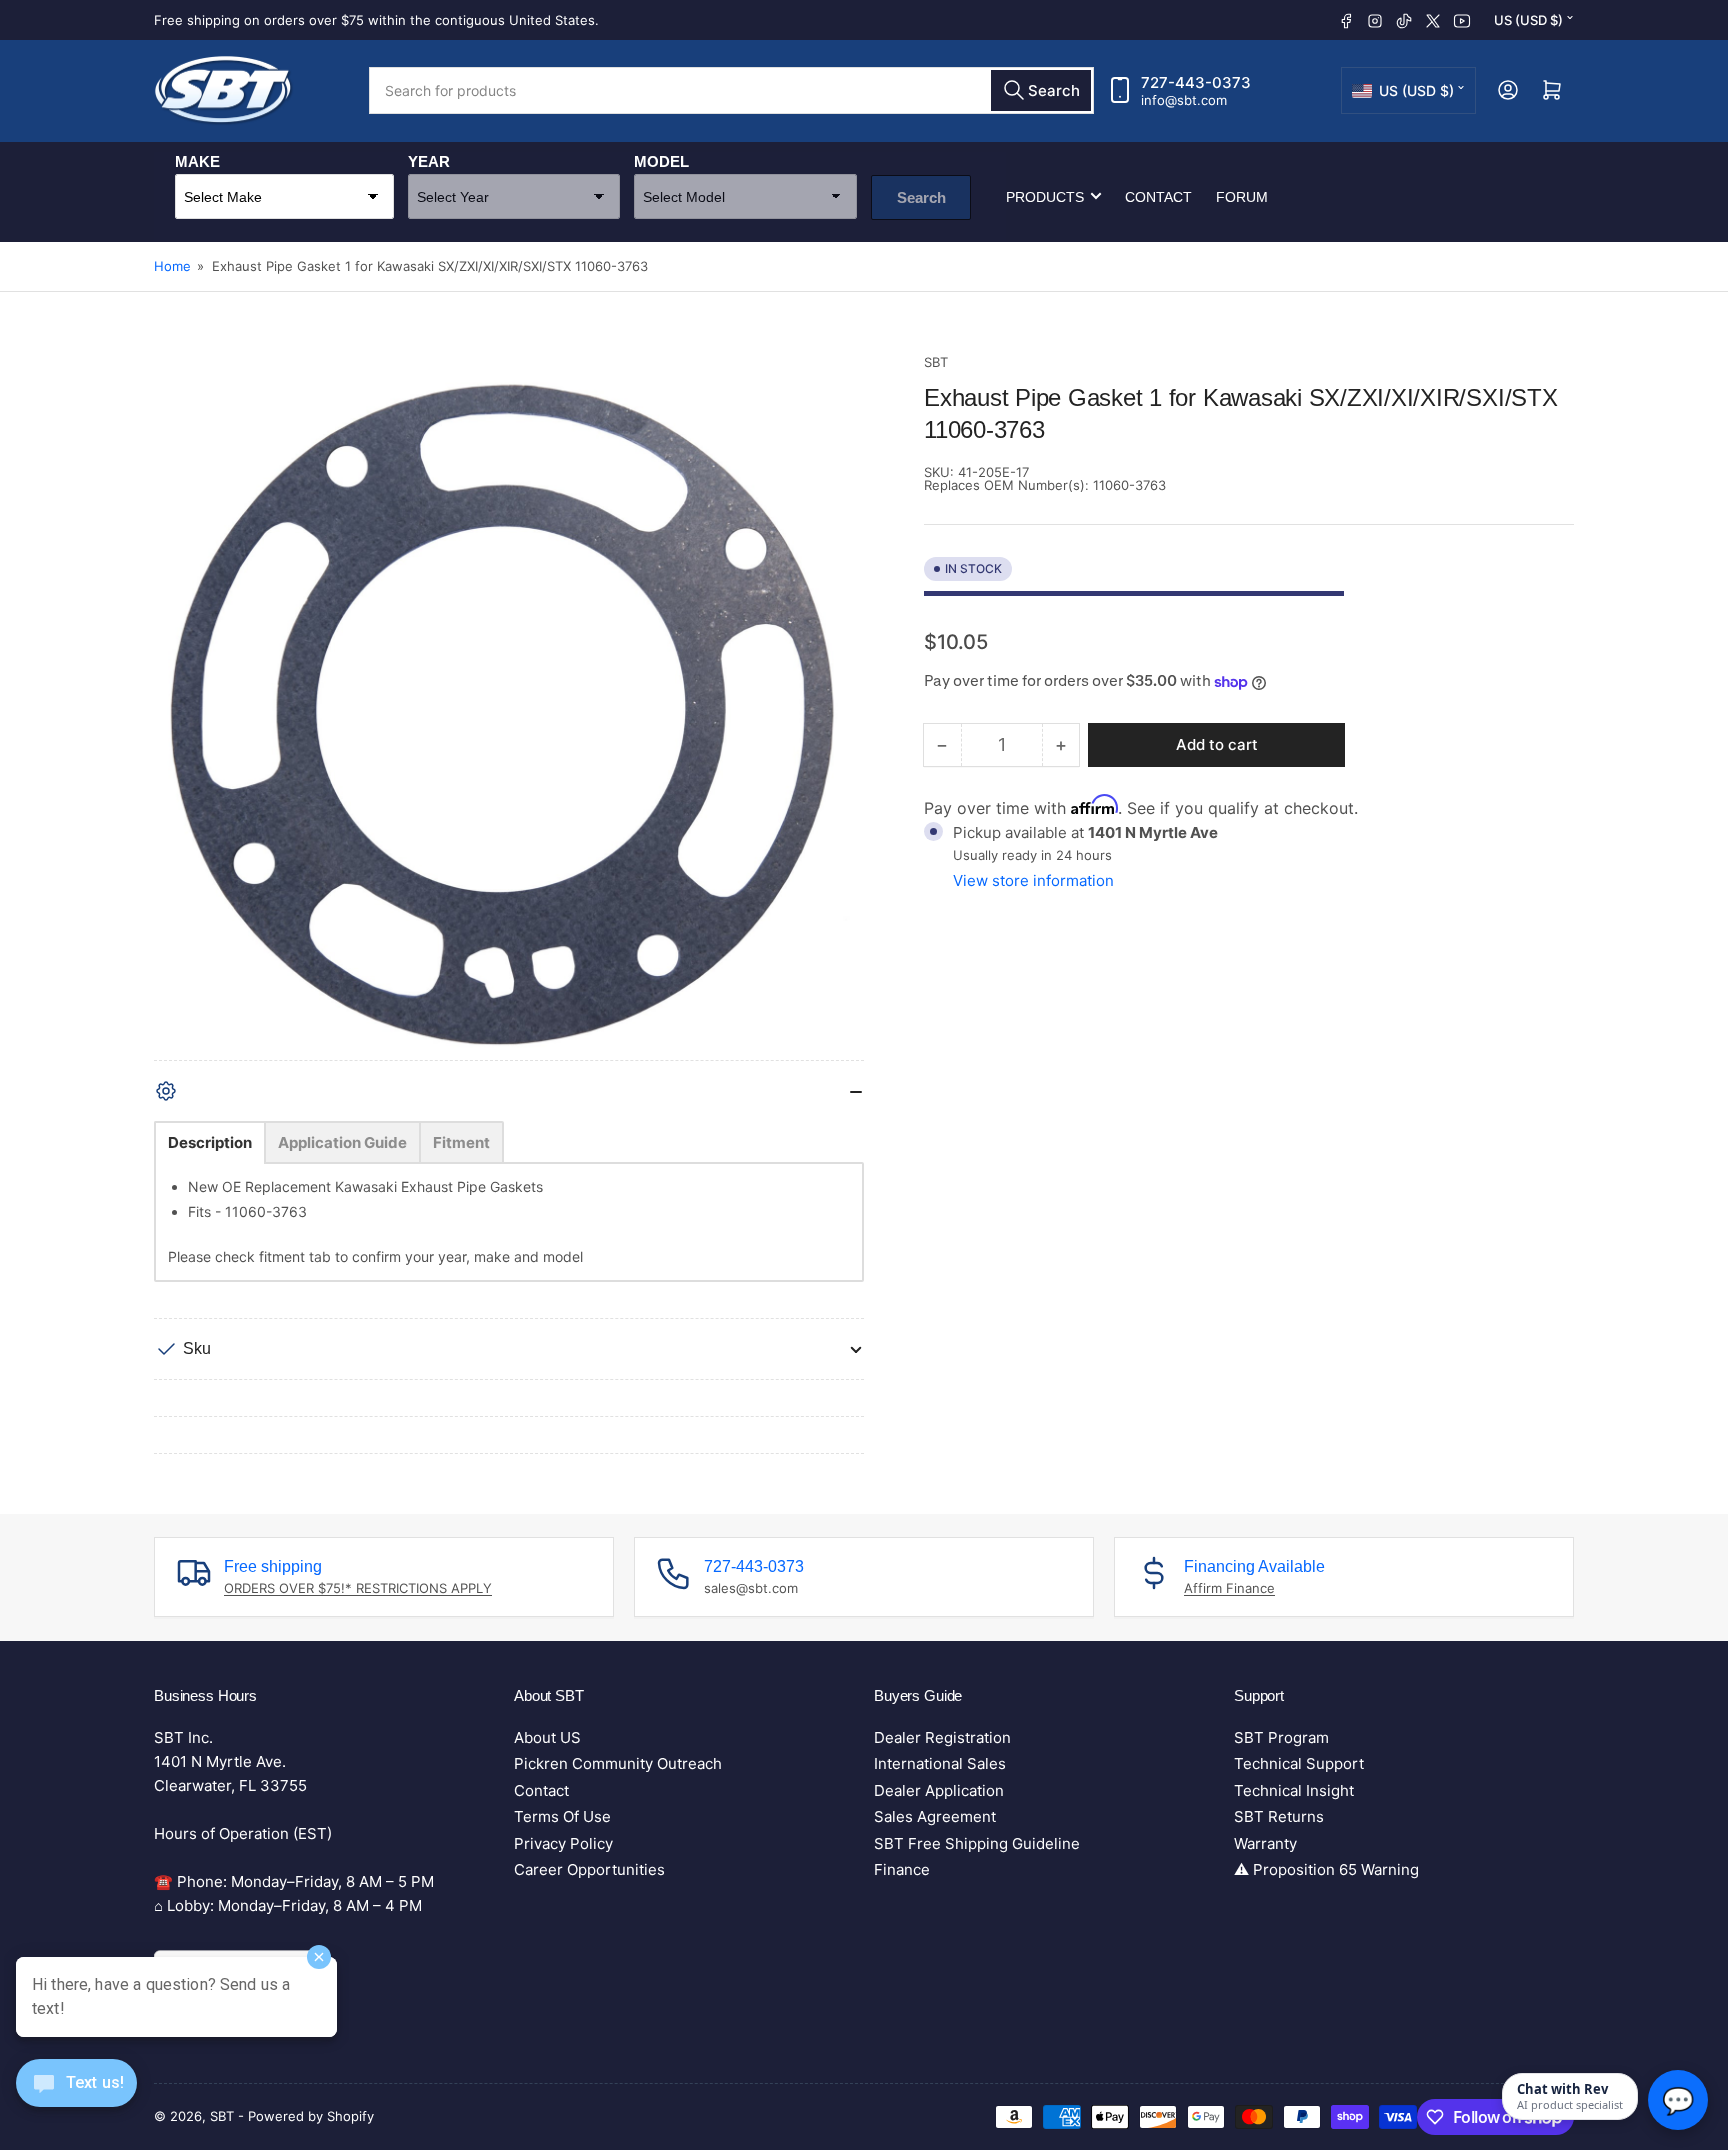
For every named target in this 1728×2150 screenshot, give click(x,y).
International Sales (940, 1763)
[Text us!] (76, 2098)
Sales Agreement (935, 1816)
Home (172, 266)
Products (1045, 196)
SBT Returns (1279, 1816)
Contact (1158, 196)
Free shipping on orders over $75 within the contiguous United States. (376, 20)
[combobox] (731, 90)
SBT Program (1281, 1737)
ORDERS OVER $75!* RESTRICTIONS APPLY (358, 1588)
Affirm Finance (1229, 1588)
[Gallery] (509, 706)
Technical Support (1299, 1763)
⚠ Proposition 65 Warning (1326, 1869)
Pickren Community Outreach (618, 1763)
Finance (902, 1869)
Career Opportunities (589, 1869)
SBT (936, 362)
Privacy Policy (563, 1843)
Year (429, 160)
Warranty (1265, 1843)
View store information (1033, 880)
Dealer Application (939, 1790)
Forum (1242, 196)
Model (661, 160)
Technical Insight (1294, 1790)
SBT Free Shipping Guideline (977, 1843)
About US (547, 1737)
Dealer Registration (942, 1737)
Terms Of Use (562, 1816)
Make (197, 160)
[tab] (210, 1142)
